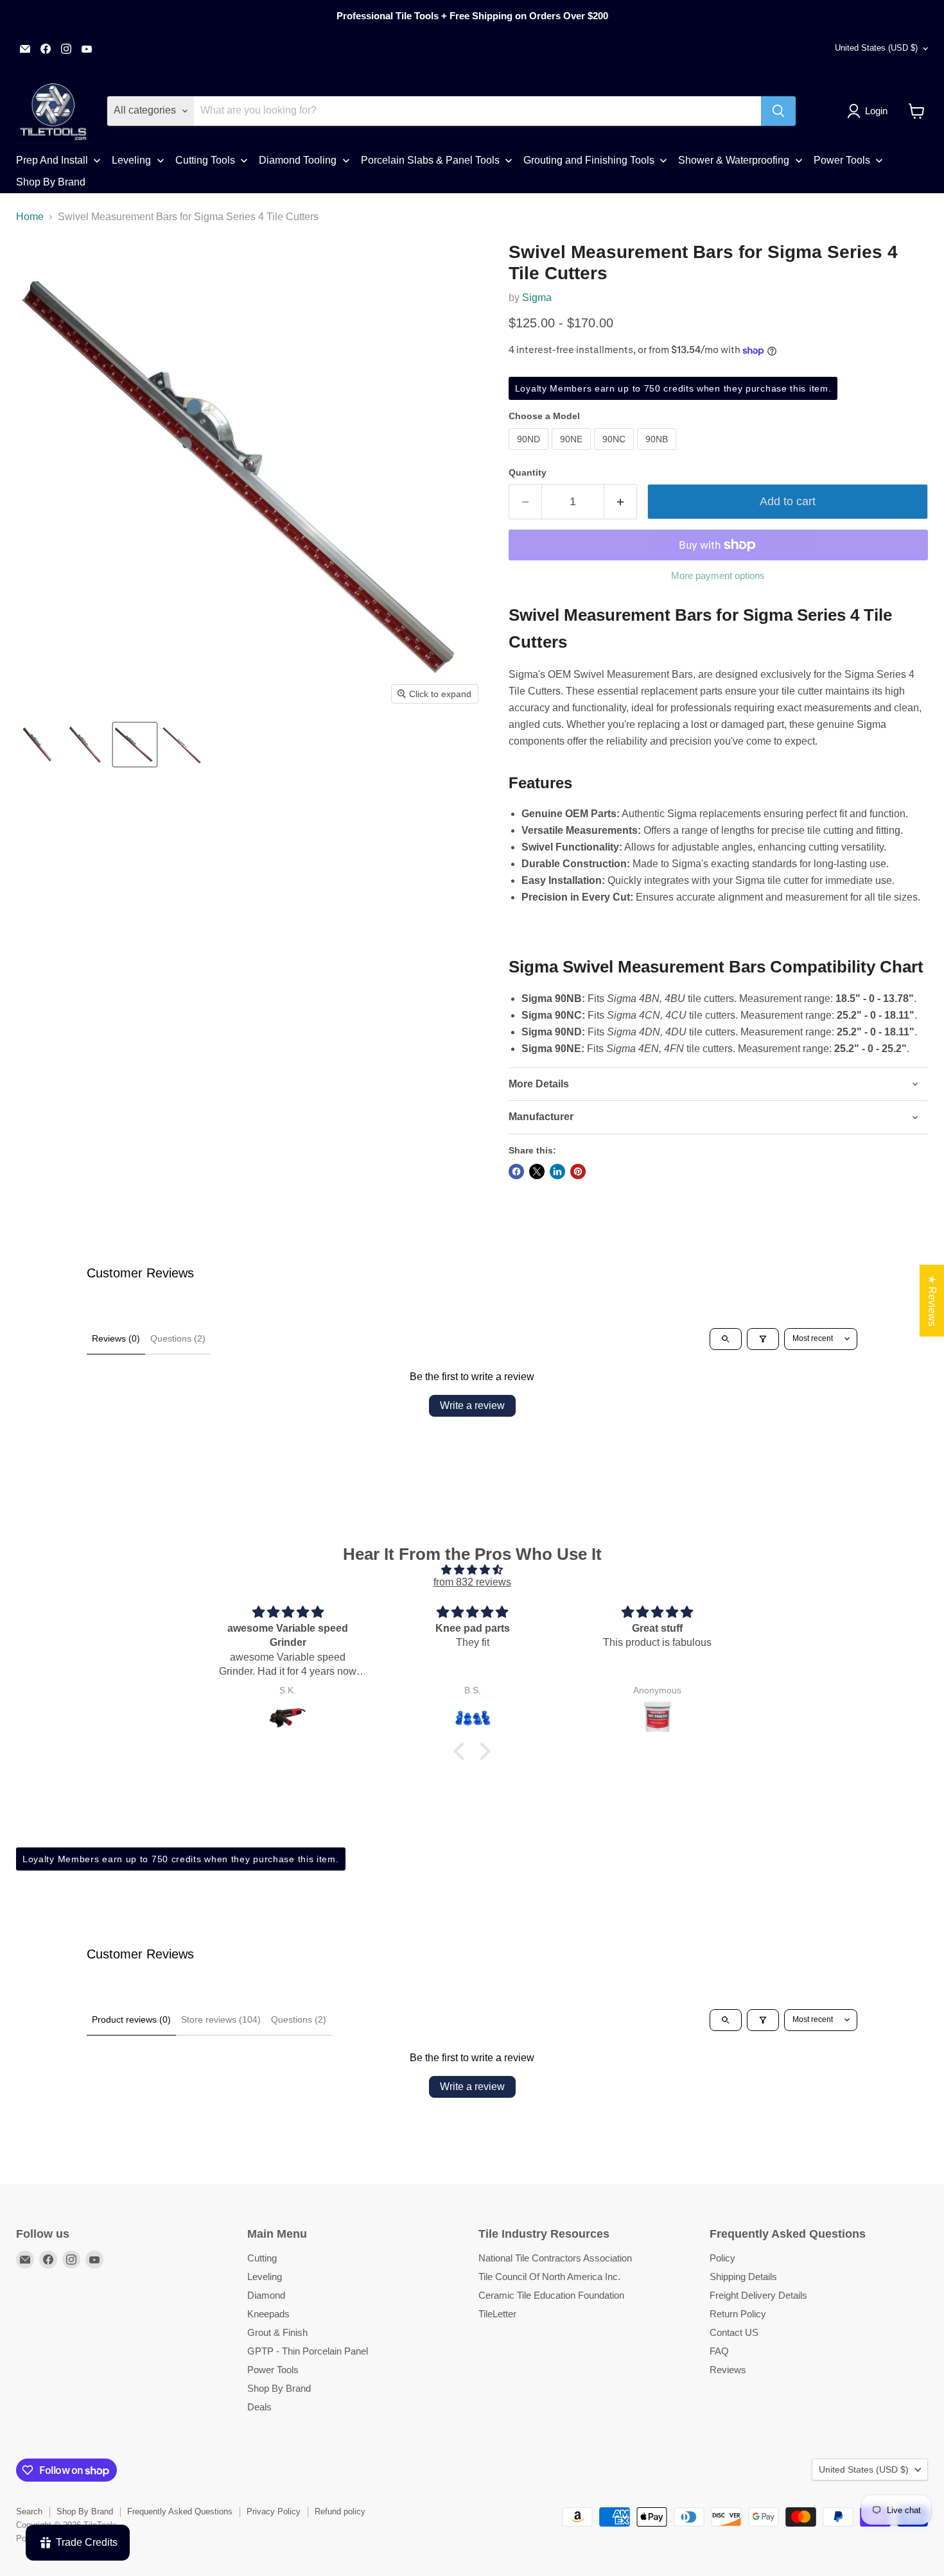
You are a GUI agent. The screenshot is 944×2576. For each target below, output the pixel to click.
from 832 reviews (472, 1582)
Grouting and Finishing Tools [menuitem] (589, 160)
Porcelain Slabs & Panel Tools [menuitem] (430, 160)
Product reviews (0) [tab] (131, 2019)
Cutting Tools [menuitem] (205, 160)
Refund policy (340, 2511)
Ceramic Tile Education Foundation (551, 2295)
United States (876, 48)
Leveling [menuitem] (131, 160)
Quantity (528, 472)
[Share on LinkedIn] (557, 1171)
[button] (870, 111)
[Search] (778, 111)
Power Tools (273, 2370)
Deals (259, 2407)
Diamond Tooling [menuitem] (298, 160)
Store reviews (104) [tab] (221, 2019)
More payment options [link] (718, 575)
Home (30, 217)
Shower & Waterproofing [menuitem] (734, 160)
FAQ (719, 2351)
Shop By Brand (279, 2388)
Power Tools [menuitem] (842, 160)
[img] (472, 1570)
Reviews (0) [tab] (116, 1338)
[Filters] (763, 1339)
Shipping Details (743, 2277)
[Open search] (726, 1339)
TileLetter (497, 2314)
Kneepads (268, 2314)
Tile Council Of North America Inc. (549, 2277)
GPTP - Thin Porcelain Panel (308, 2351)
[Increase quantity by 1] (621, 502)
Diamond (266, 2295)
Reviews (728, 2370)
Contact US (734, 2332)
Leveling (265, 2277)
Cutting (262, 2258)
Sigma (537, 298)
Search (29, 2511)
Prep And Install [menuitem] (52, 160)
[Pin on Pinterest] (578, 1171)
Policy (722, 2258)
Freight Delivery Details (758, 2295)
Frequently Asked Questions (180, 2511)
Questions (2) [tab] (178, 1338)
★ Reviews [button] (932, 1301)
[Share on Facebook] (516, 1171)
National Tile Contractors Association (555, 2258)
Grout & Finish (277, 2332)
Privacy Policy (274, 2511)
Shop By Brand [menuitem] (51, 182)
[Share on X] (537, 1171)
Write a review (472, 1405)
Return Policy (738, 2314)
